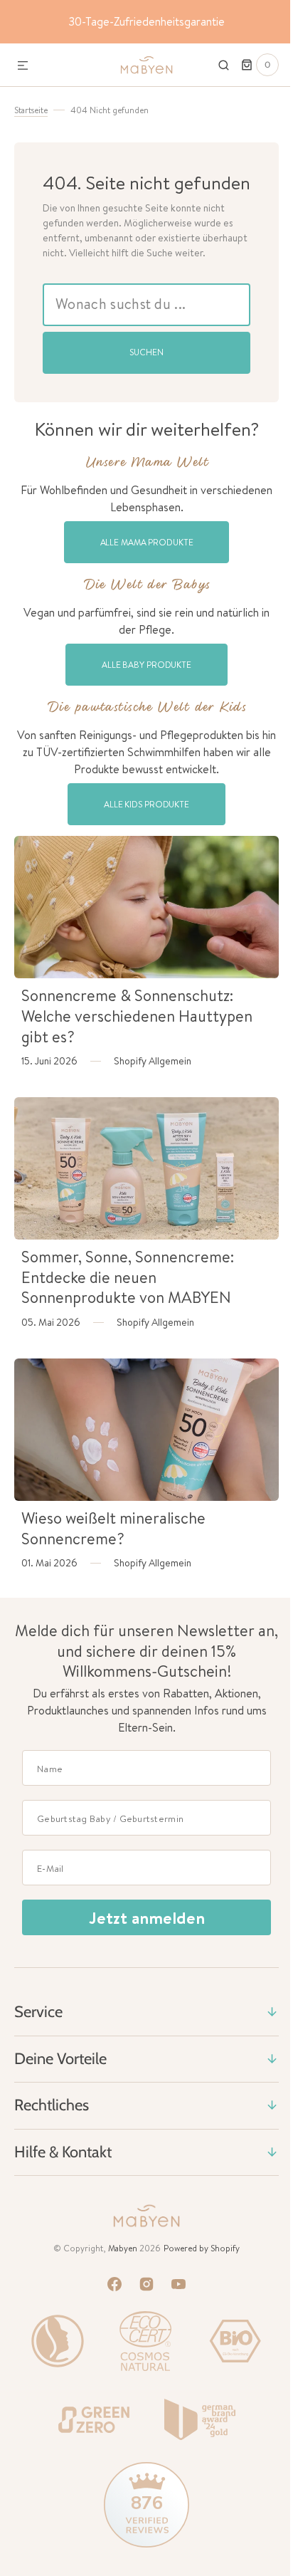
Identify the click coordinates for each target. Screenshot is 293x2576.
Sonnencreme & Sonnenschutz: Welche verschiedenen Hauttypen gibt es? (137, 1055)
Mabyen (118, 2287)
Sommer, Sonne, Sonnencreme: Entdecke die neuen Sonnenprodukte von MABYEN (128, 1316)
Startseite (31, 110)
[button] (23, 66)
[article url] (141, 946)
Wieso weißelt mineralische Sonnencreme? (113, 1567)
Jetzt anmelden (141, 1957)
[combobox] (141, 343)
